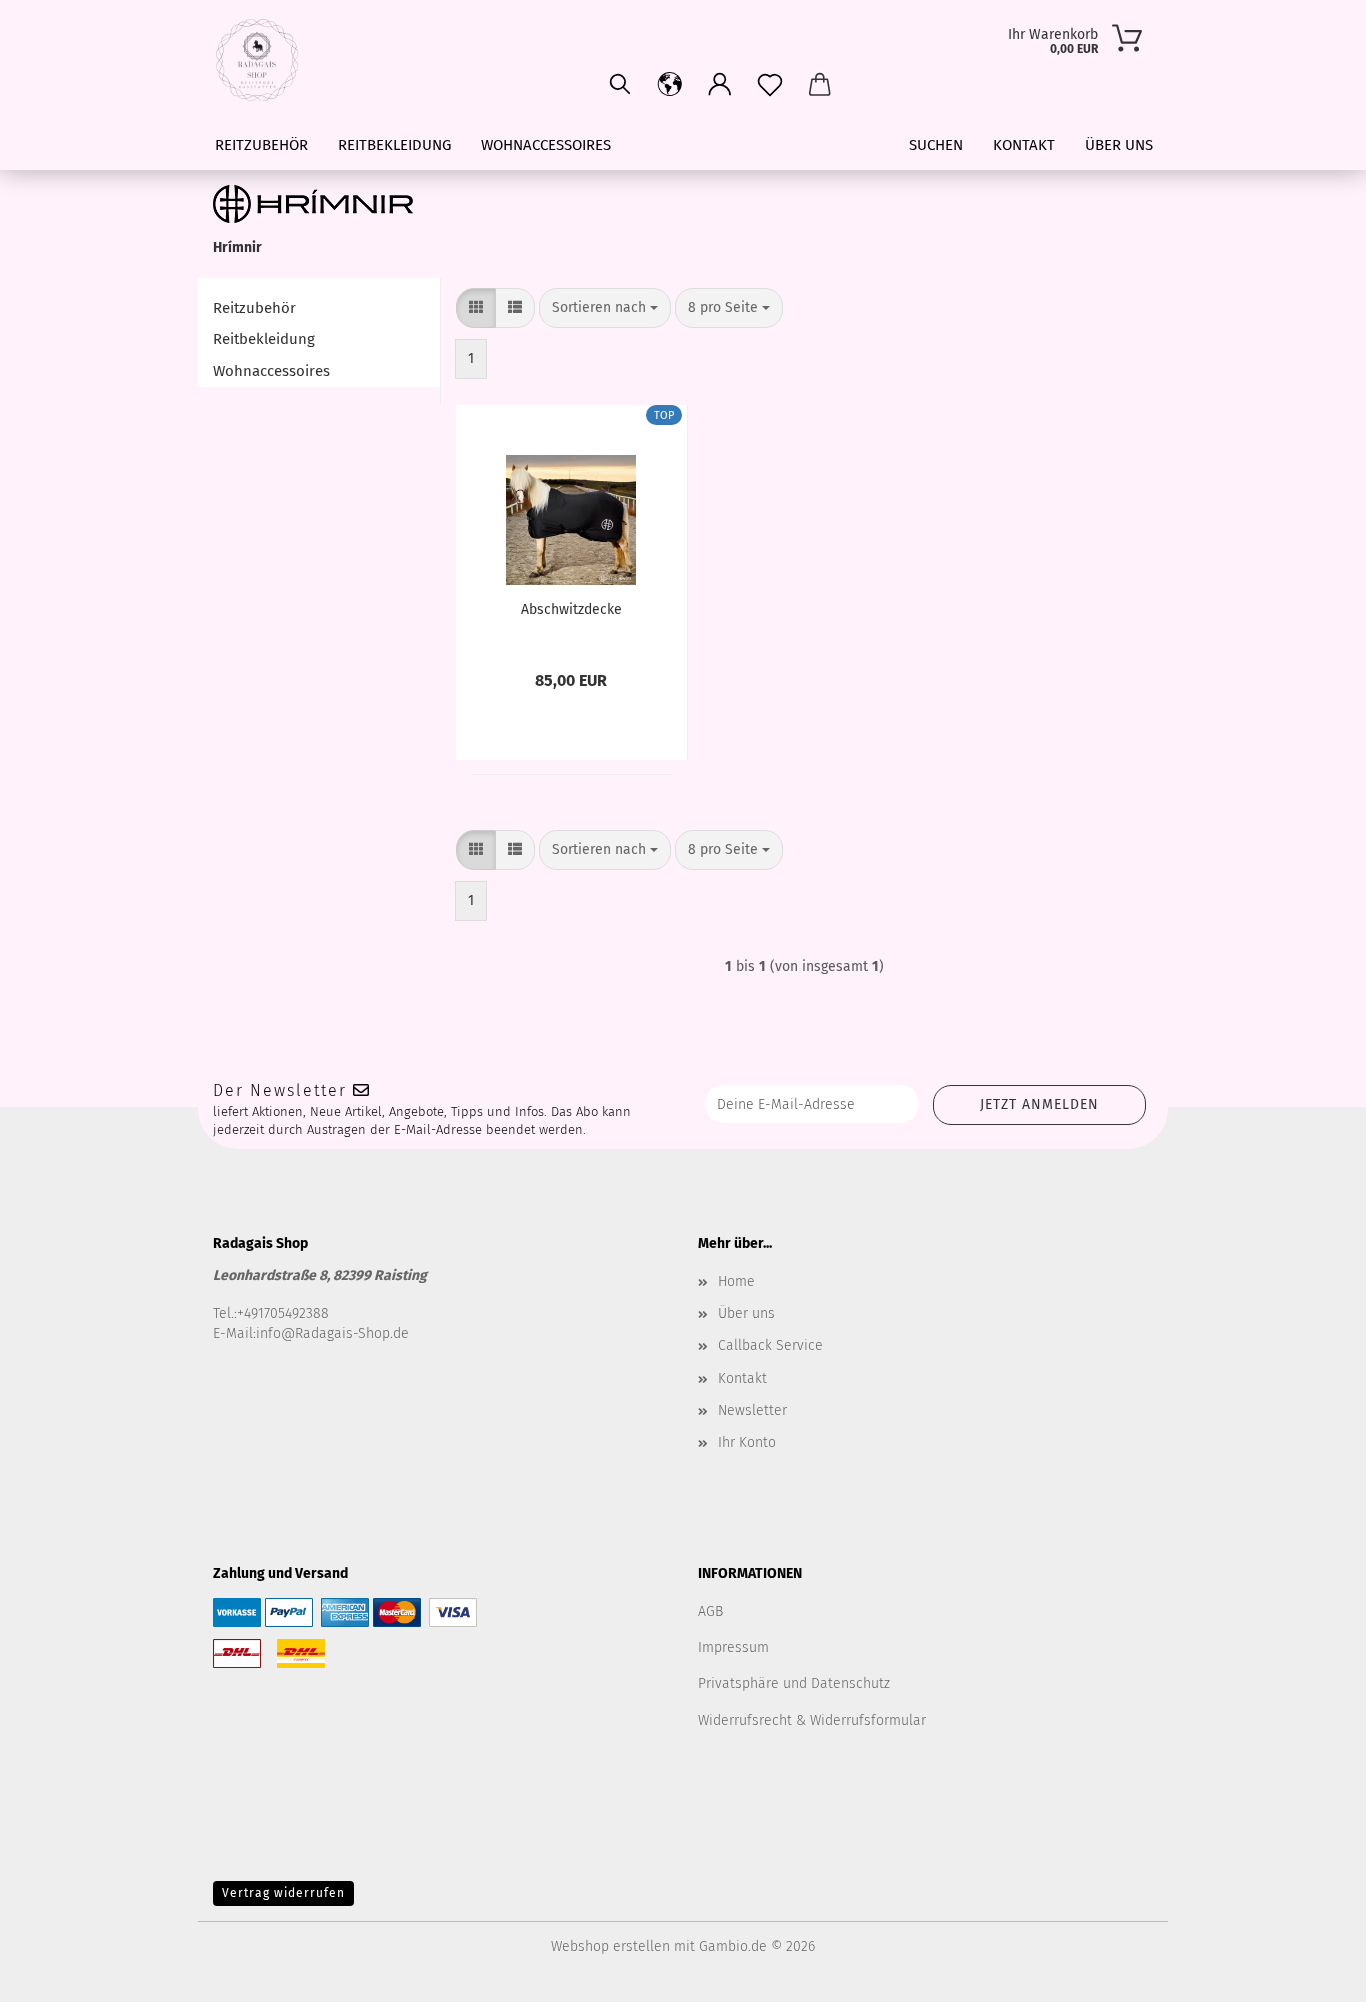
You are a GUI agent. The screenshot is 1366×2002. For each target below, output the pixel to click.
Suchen (936, 145)
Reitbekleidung (394, 145)
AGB (710, 1611)
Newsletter (752, 1410)
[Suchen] (620, 85)
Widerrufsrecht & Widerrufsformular (812, 1720)
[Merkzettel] (770, 85)
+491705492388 (283, 1313)
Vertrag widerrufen (283, 1893)
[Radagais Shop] (264, 60)
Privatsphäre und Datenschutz (794, 1683)
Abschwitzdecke (571, 609)
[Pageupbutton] (1311, 1972)
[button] (720, 85)
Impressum (733, 1647)
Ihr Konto (747, 1442)
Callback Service (770, 1345)
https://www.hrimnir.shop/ (296, 267)
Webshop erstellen (610, 1946)
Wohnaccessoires (546, 145)
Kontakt (1024, 145)
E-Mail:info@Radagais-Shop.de (311, 1333)
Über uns (1119, 145)
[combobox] (605, 308)
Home (736, 1281)
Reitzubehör (261, 145)
